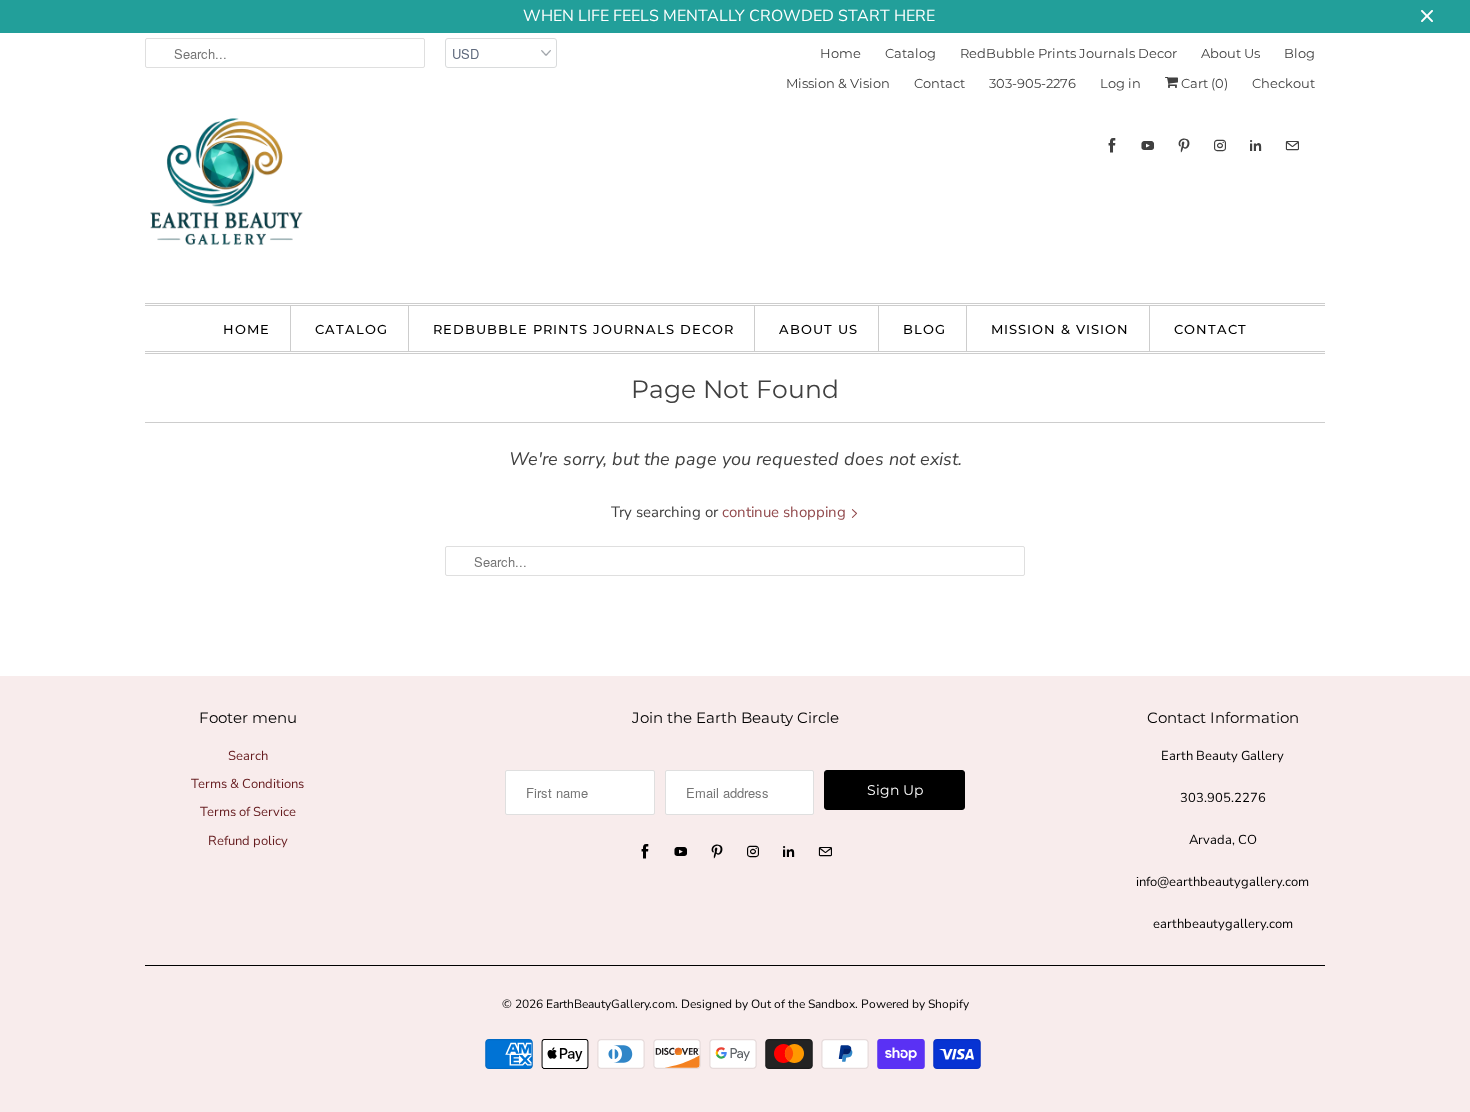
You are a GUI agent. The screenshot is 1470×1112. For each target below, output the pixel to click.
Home (840, 53)
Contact (939, 83)
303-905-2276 (1032, 83)
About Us (1230, 53)
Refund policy (248, 841)
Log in (1120, 83)
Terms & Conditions (247, 784)
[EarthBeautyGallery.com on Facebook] (1112, 145)
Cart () (1203, 83)
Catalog (910, 53)
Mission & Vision (838, 83)
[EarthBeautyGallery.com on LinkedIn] (1256, 145)
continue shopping (786, 512)
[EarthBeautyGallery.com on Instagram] (1220, 145)
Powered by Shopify (915, 1004)
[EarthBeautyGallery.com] (225, 198)
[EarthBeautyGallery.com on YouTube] (1148, 145)
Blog (1299, 53)
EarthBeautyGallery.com (610, 1004)
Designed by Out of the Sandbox (768, 1004)
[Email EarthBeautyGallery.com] (1292, 145)
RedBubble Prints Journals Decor (1068, 53)
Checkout (1283, 83)
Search (248, 756)
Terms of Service (248, 812)
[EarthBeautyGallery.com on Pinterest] (1184, 145)
